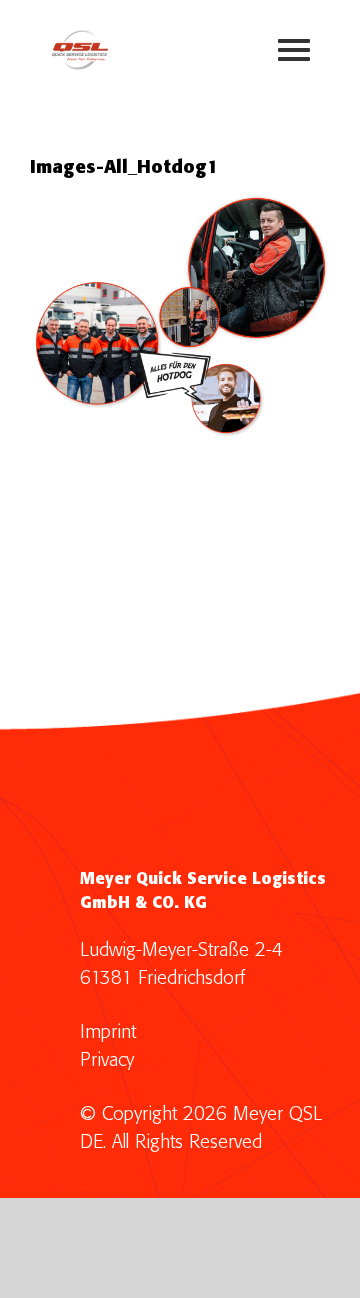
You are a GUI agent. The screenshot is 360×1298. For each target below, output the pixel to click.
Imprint (108, 1032)
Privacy (107, 1060)
